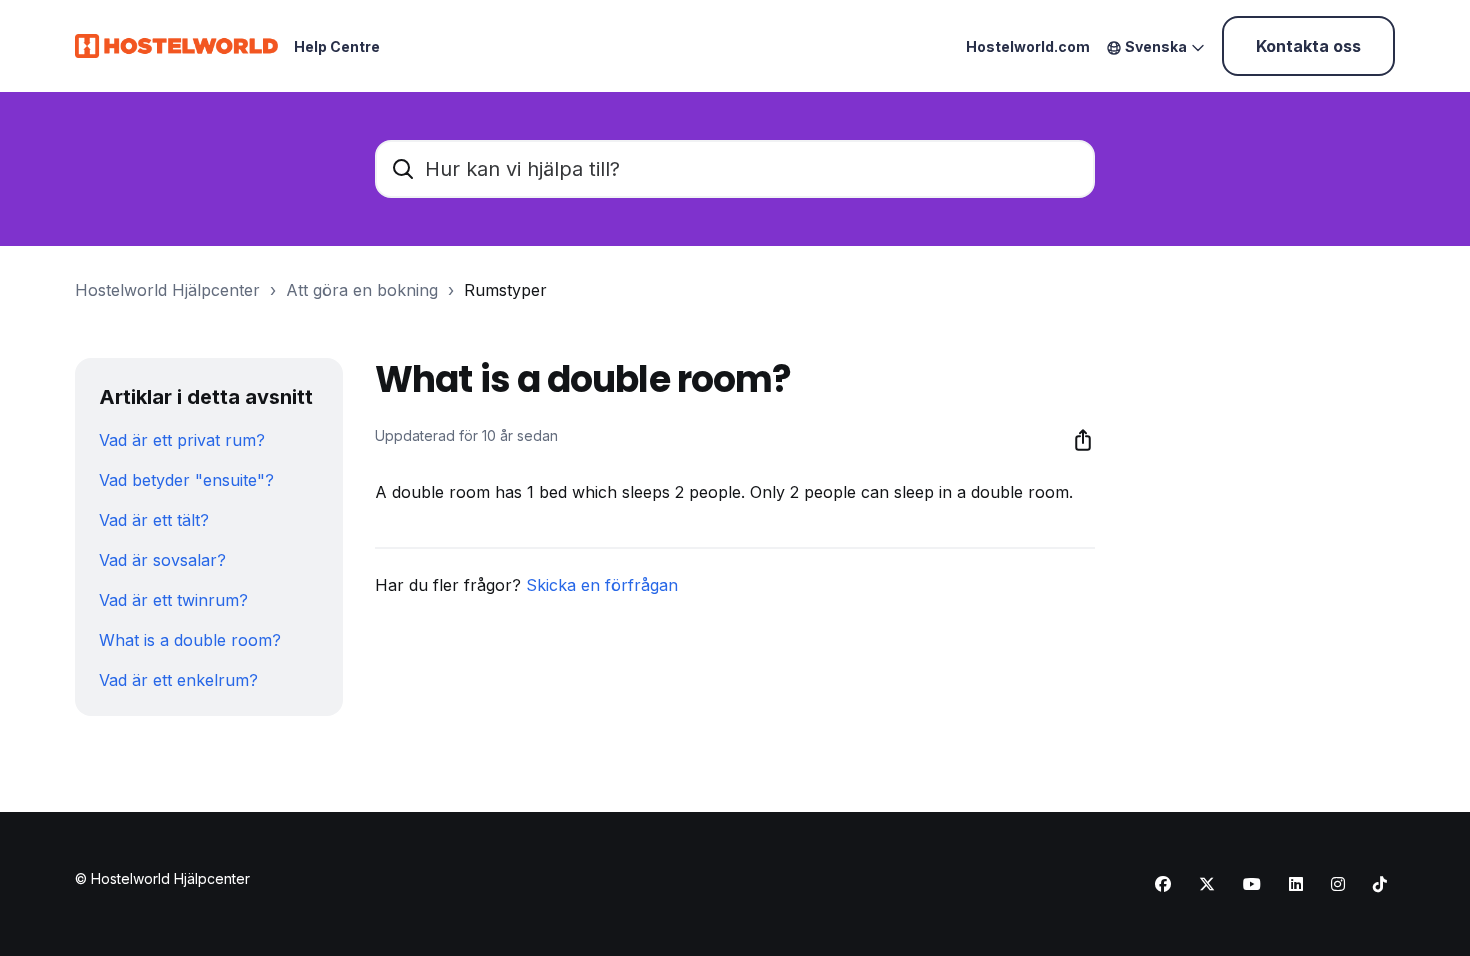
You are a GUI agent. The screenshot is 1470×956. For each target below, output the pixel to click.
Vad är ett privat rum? (182, 440)
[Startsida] (176, 46)
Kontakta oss (1308, 46)
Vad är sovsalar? (162, 560)
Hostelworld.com (1028, 46)
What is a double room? (190, 640)
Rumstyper (505, 290)
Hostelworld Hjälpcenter (167, 290)
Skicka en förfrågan (602, 585)
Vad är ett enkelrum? (178, 680)
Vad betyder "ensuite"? (186, 480)
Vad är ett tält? (154, 520)
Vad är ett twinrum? (173, 600)
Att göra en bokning (362, 290)
